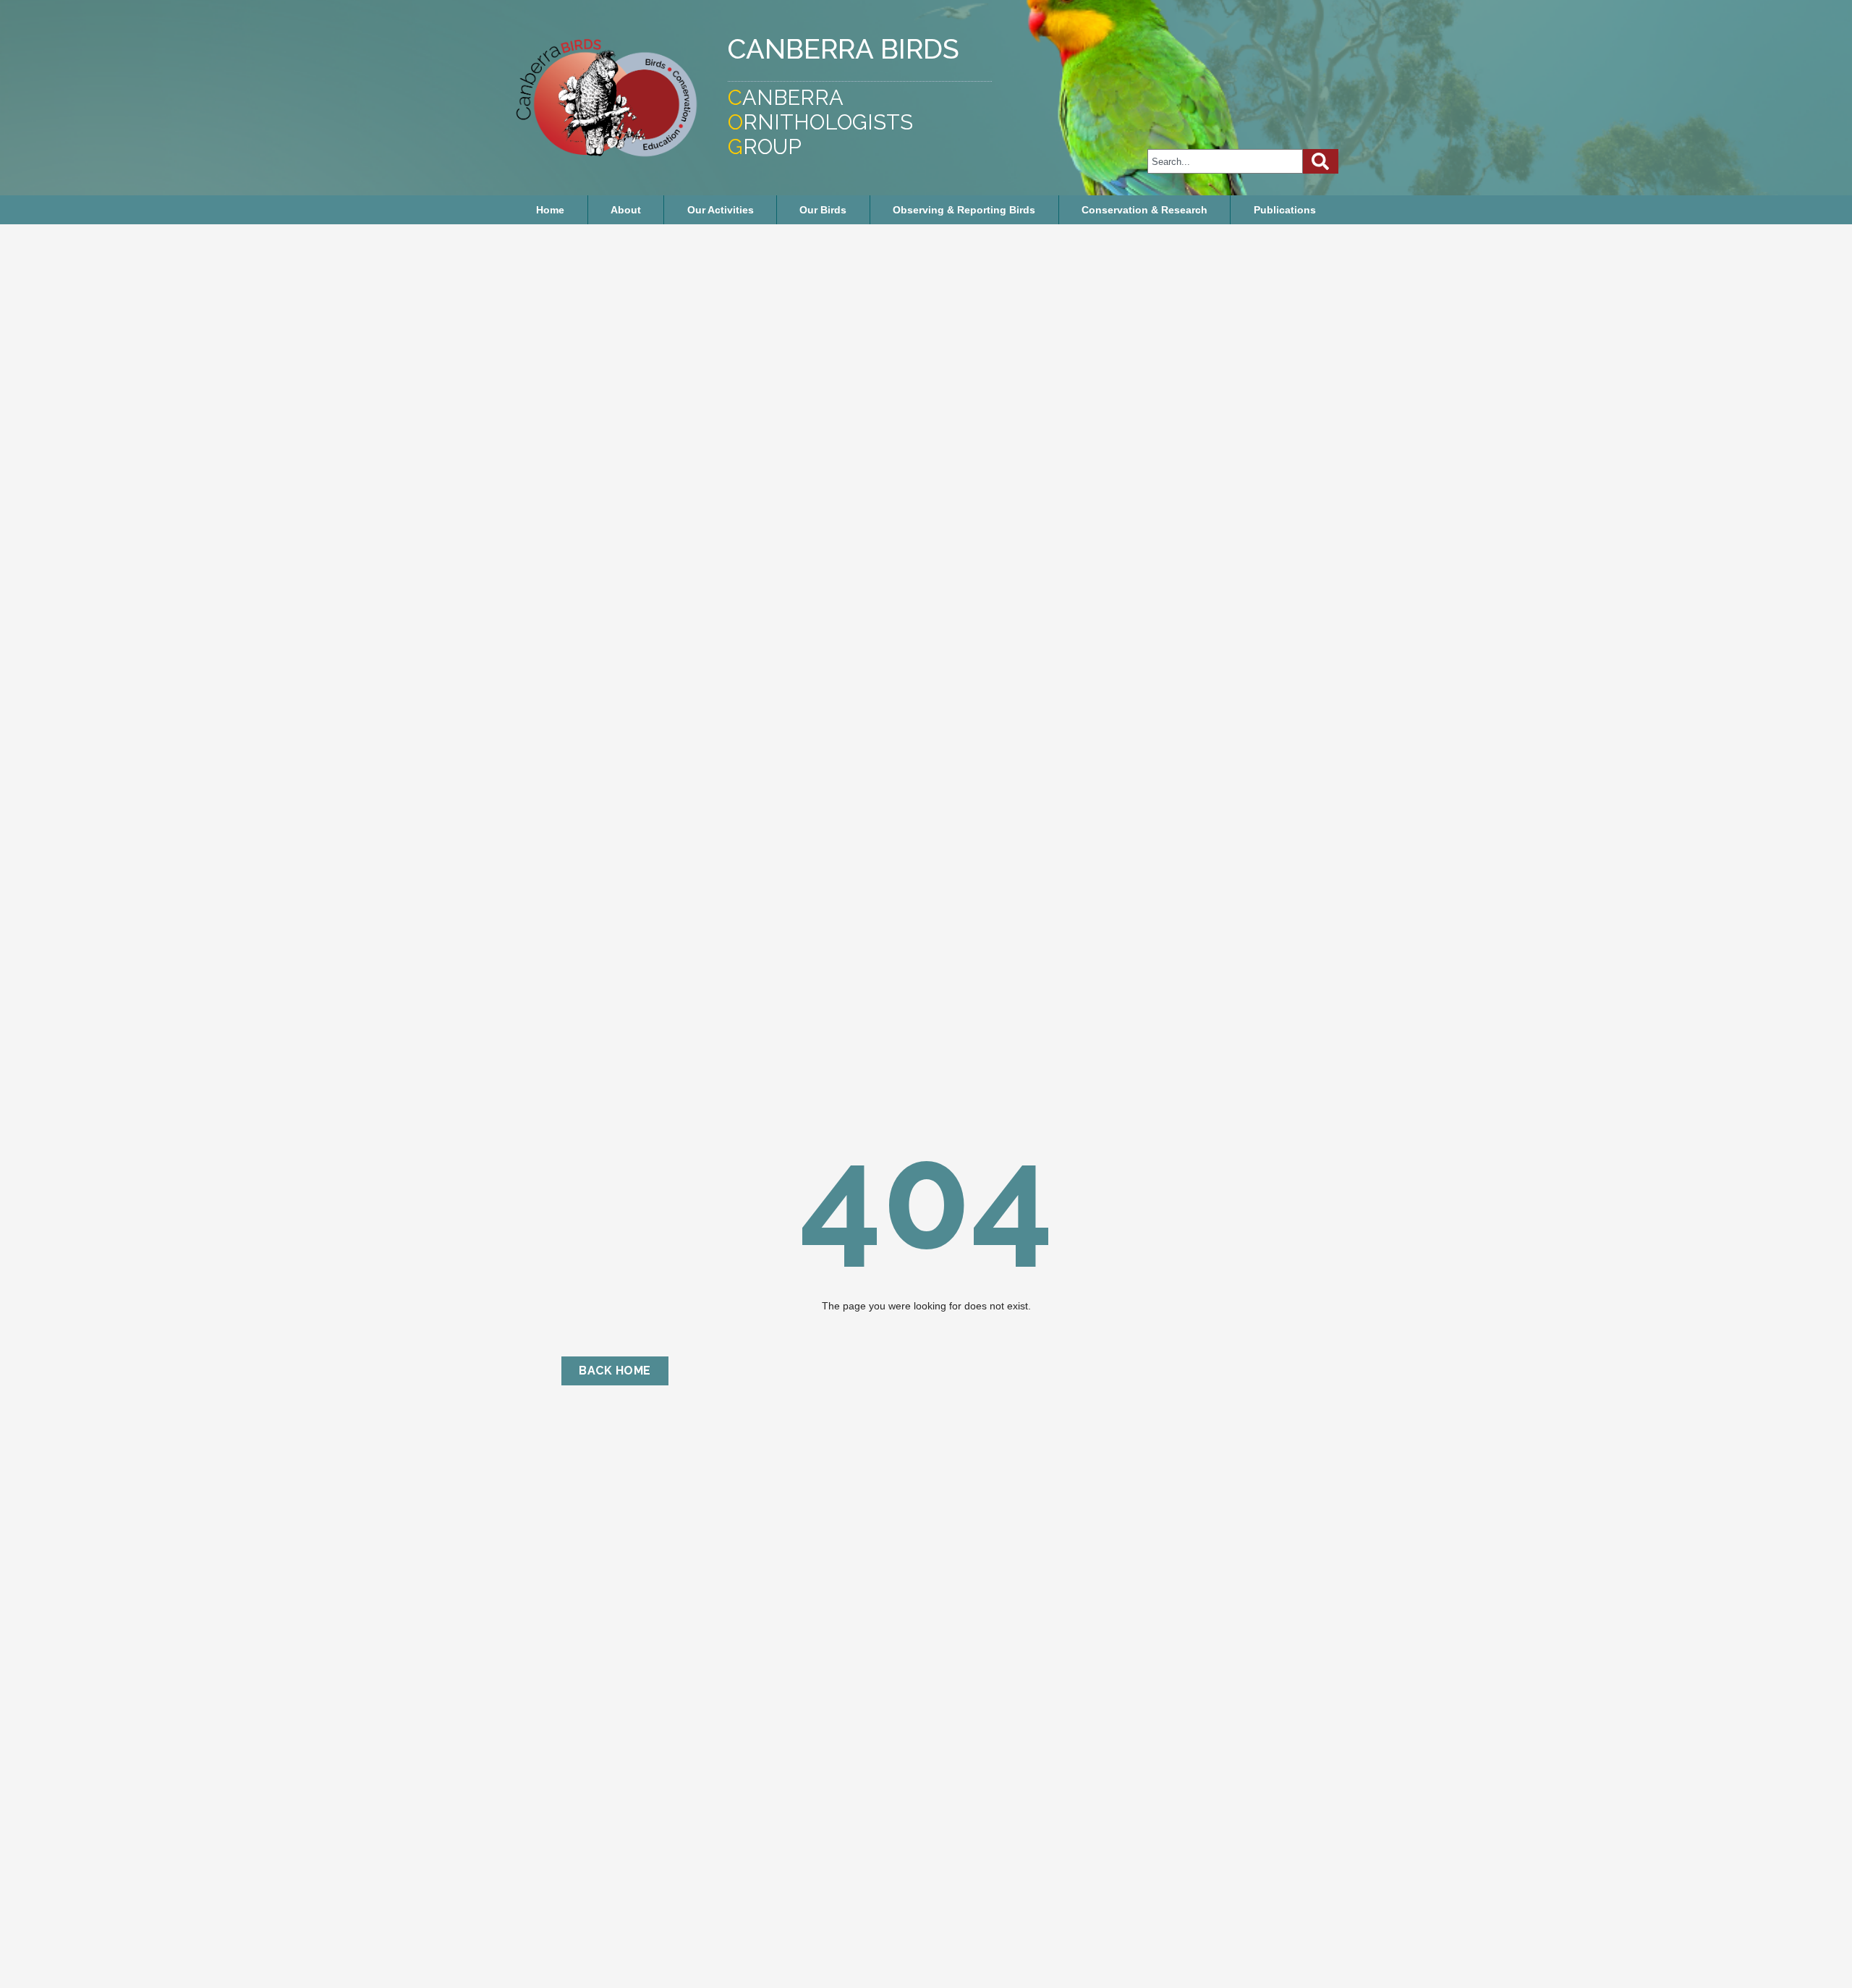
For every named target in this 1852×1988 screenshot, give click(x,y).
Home (550, 210)
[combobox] (1225, 161)
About (626, 210)
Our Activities (721, 210)
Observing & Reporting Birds (964, 210)
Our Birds (823, 210)
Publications (1285, 210)
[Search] (1321, 161)
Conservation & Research (1144, 210)
